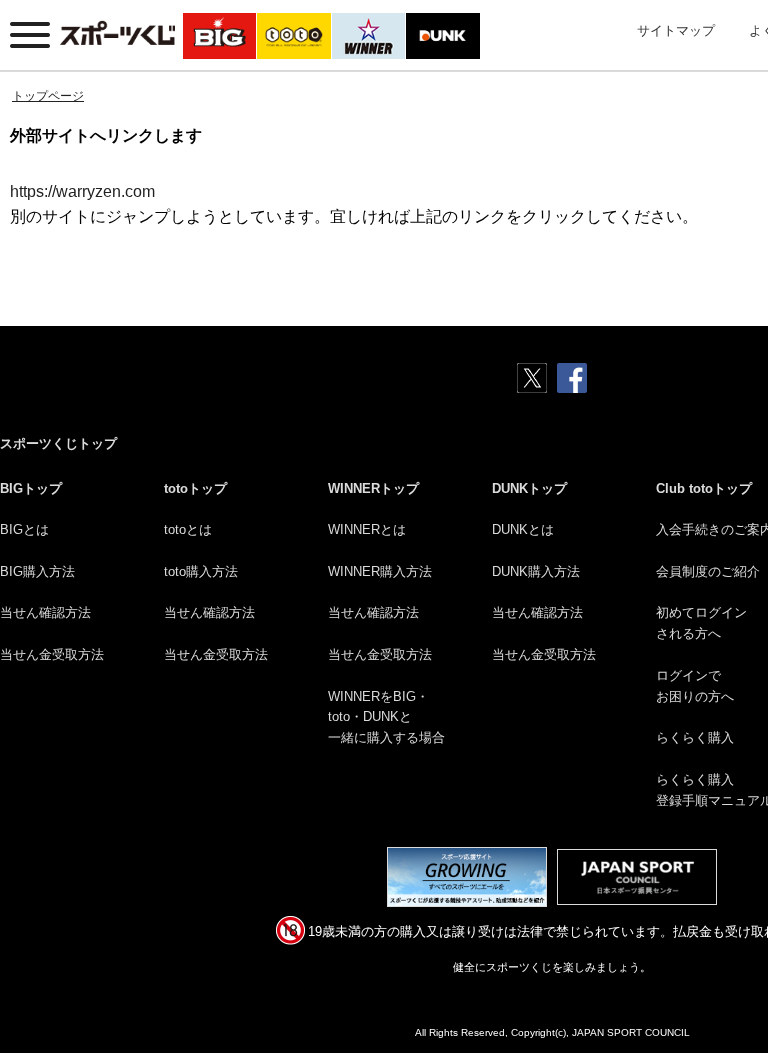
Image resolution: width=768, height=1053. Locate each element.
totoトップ (195, 488)
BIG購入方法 (37, 571)
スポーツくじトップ (58, 443)
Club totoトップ (704, 488)
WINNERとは (367, 529)
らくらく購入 (695, 737)
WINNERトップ (373, 488)
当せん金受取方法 (52, 654)
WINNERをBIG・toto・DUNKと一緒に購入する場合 (386, 717)
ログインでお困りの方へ (695, 686)
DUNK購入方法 (536, 571)
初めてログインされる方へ (701, 623)
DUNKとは (523, 529)
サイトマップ (676, 30)
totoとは (188, 529)
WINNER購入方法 (380, 571)
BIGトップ (31, 488)
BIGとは (24, 529)
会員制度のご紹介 (708, 571)
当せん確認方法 (45, 612)
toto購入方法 (201, 571)
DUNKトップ (529, 488)
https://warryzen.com (82, 191)
